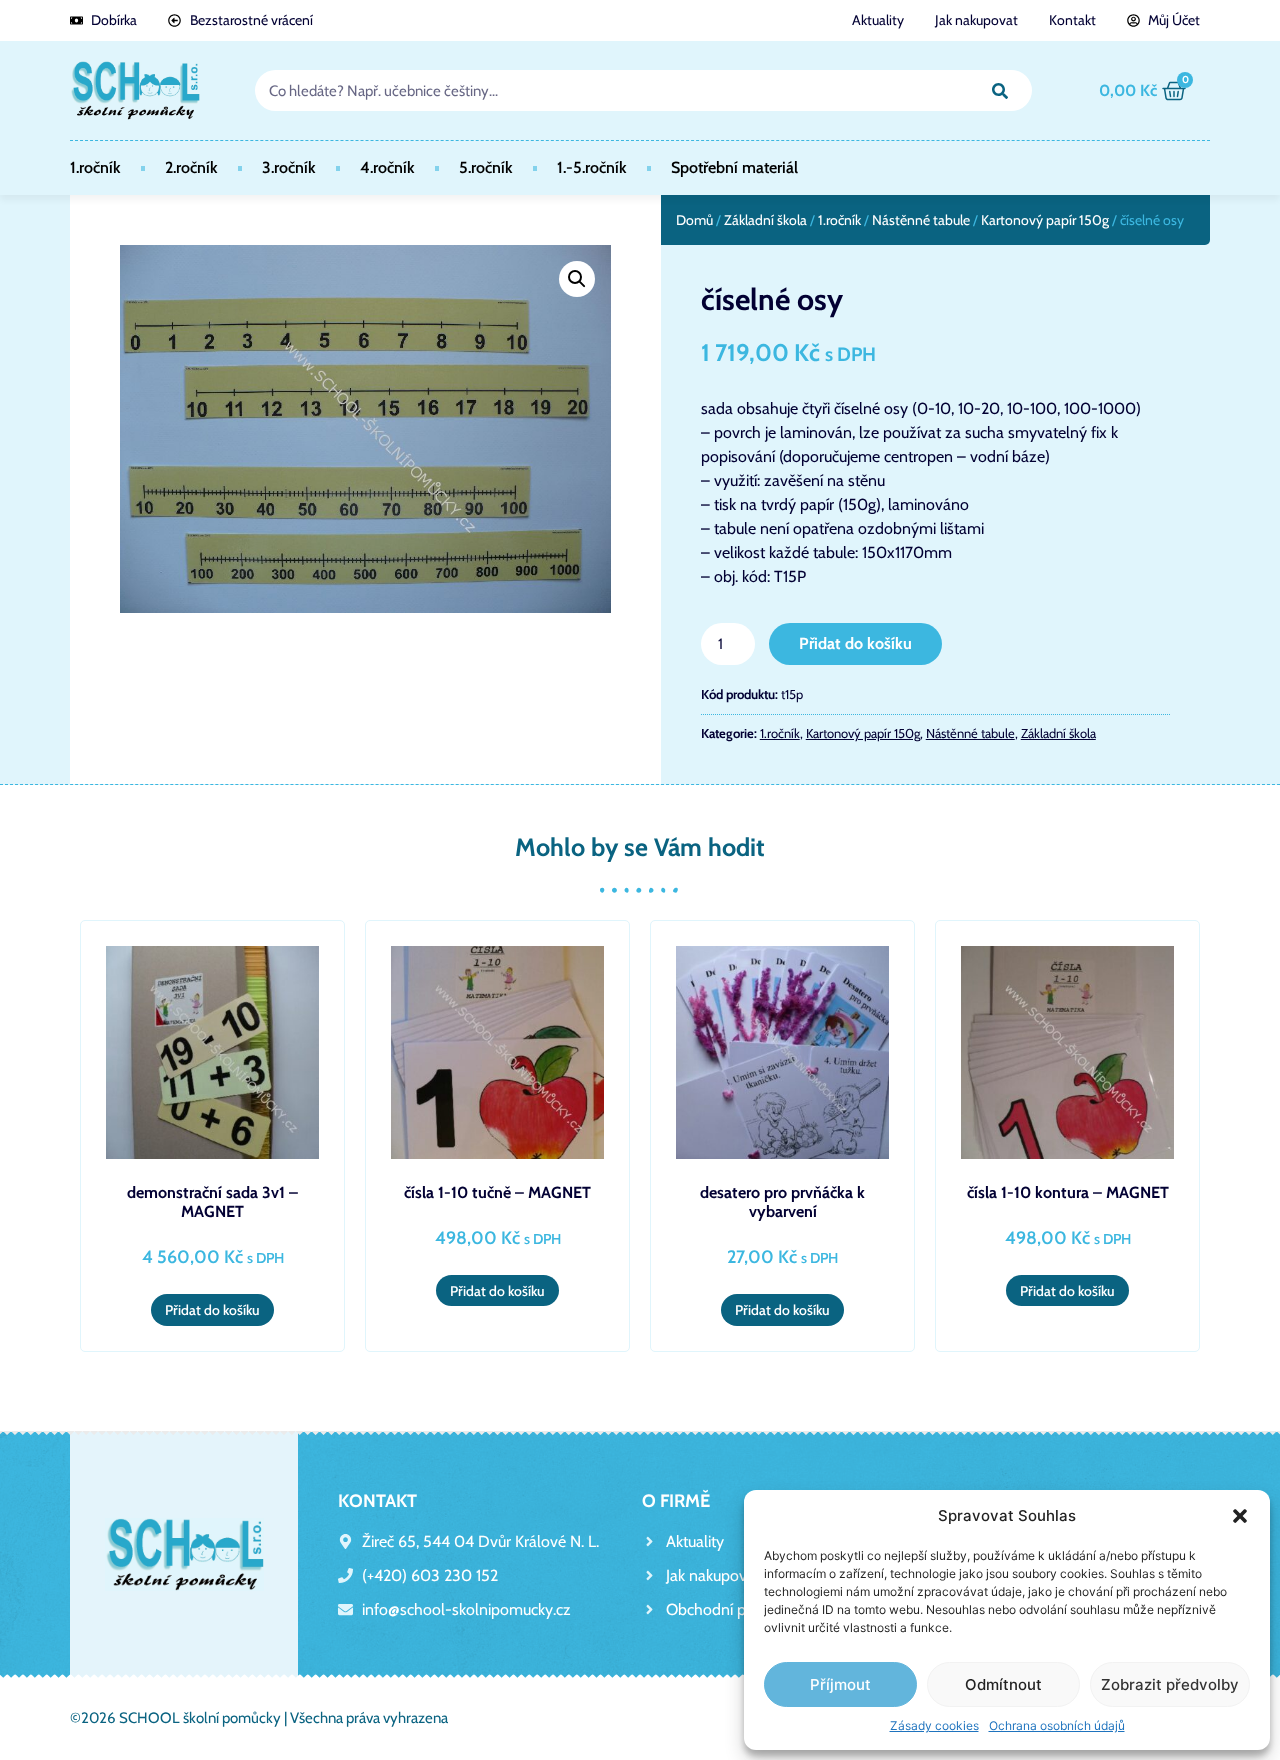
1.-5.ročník (592, 167)
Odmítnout (1003, 1684)
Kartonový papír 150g (1045, 220)
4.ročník (387, 167)
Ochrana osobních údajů (1057, 1725)
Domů (694, 220)
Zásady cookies (934, 1725)
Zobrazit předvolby (1170, 1684)
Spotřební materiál (734, 167)
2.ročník (191, 167)
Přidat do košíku (855, 643)
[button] (1240, 1516)
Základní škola (765, 220)
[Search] (1000, 90)
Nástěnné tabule (921, 220)
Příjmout (840, 1684)
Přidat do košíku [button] (212, 1310)
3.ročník (289, 167)
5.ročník (486, 167)
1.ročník (95, 167)
